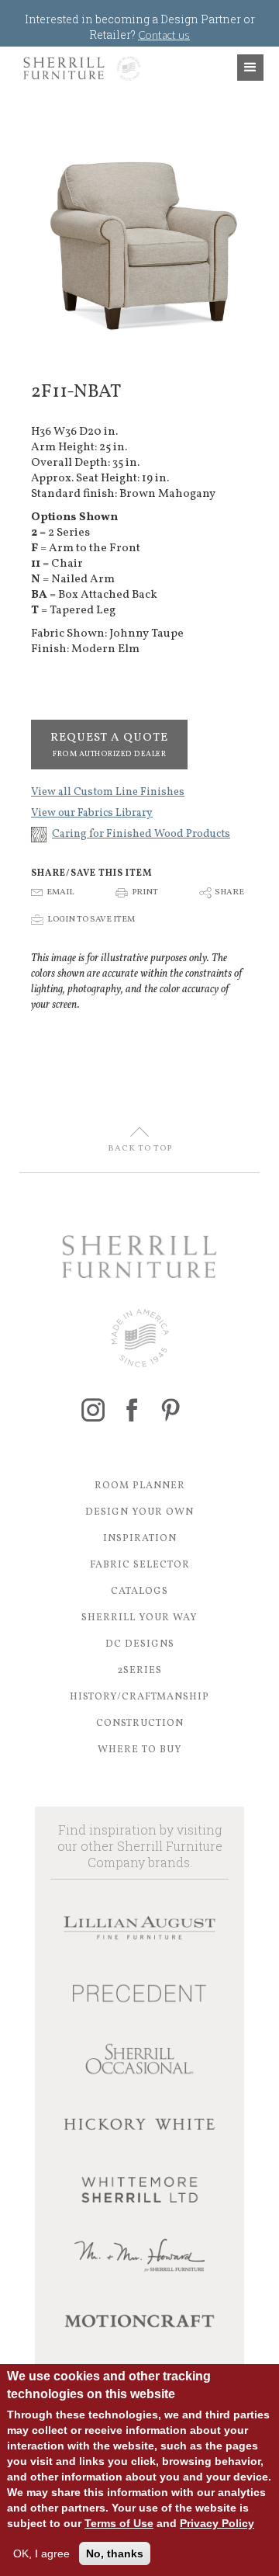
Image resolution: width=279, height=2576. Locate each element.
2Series (139, 1671)
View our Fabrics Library (92, 813)
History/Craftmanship (139, 1697)
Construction (140, 1724)
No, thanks (115, 2553)
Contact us (164, 35)
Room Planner (140, 1486)
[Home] (78, 68)
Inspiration (140, 1539)
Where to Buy (140, 1750)
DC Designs (140, 1644)
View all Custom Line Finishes (108, 792)
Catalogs (139, 1592)
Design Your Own (139, 1512)
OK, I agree (41, 2553)
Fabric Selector (140, 1565)
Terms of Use (119, 2523)
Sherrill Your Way (139, 1618)
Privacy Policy (217, 2523)
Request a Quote (109, 745)
